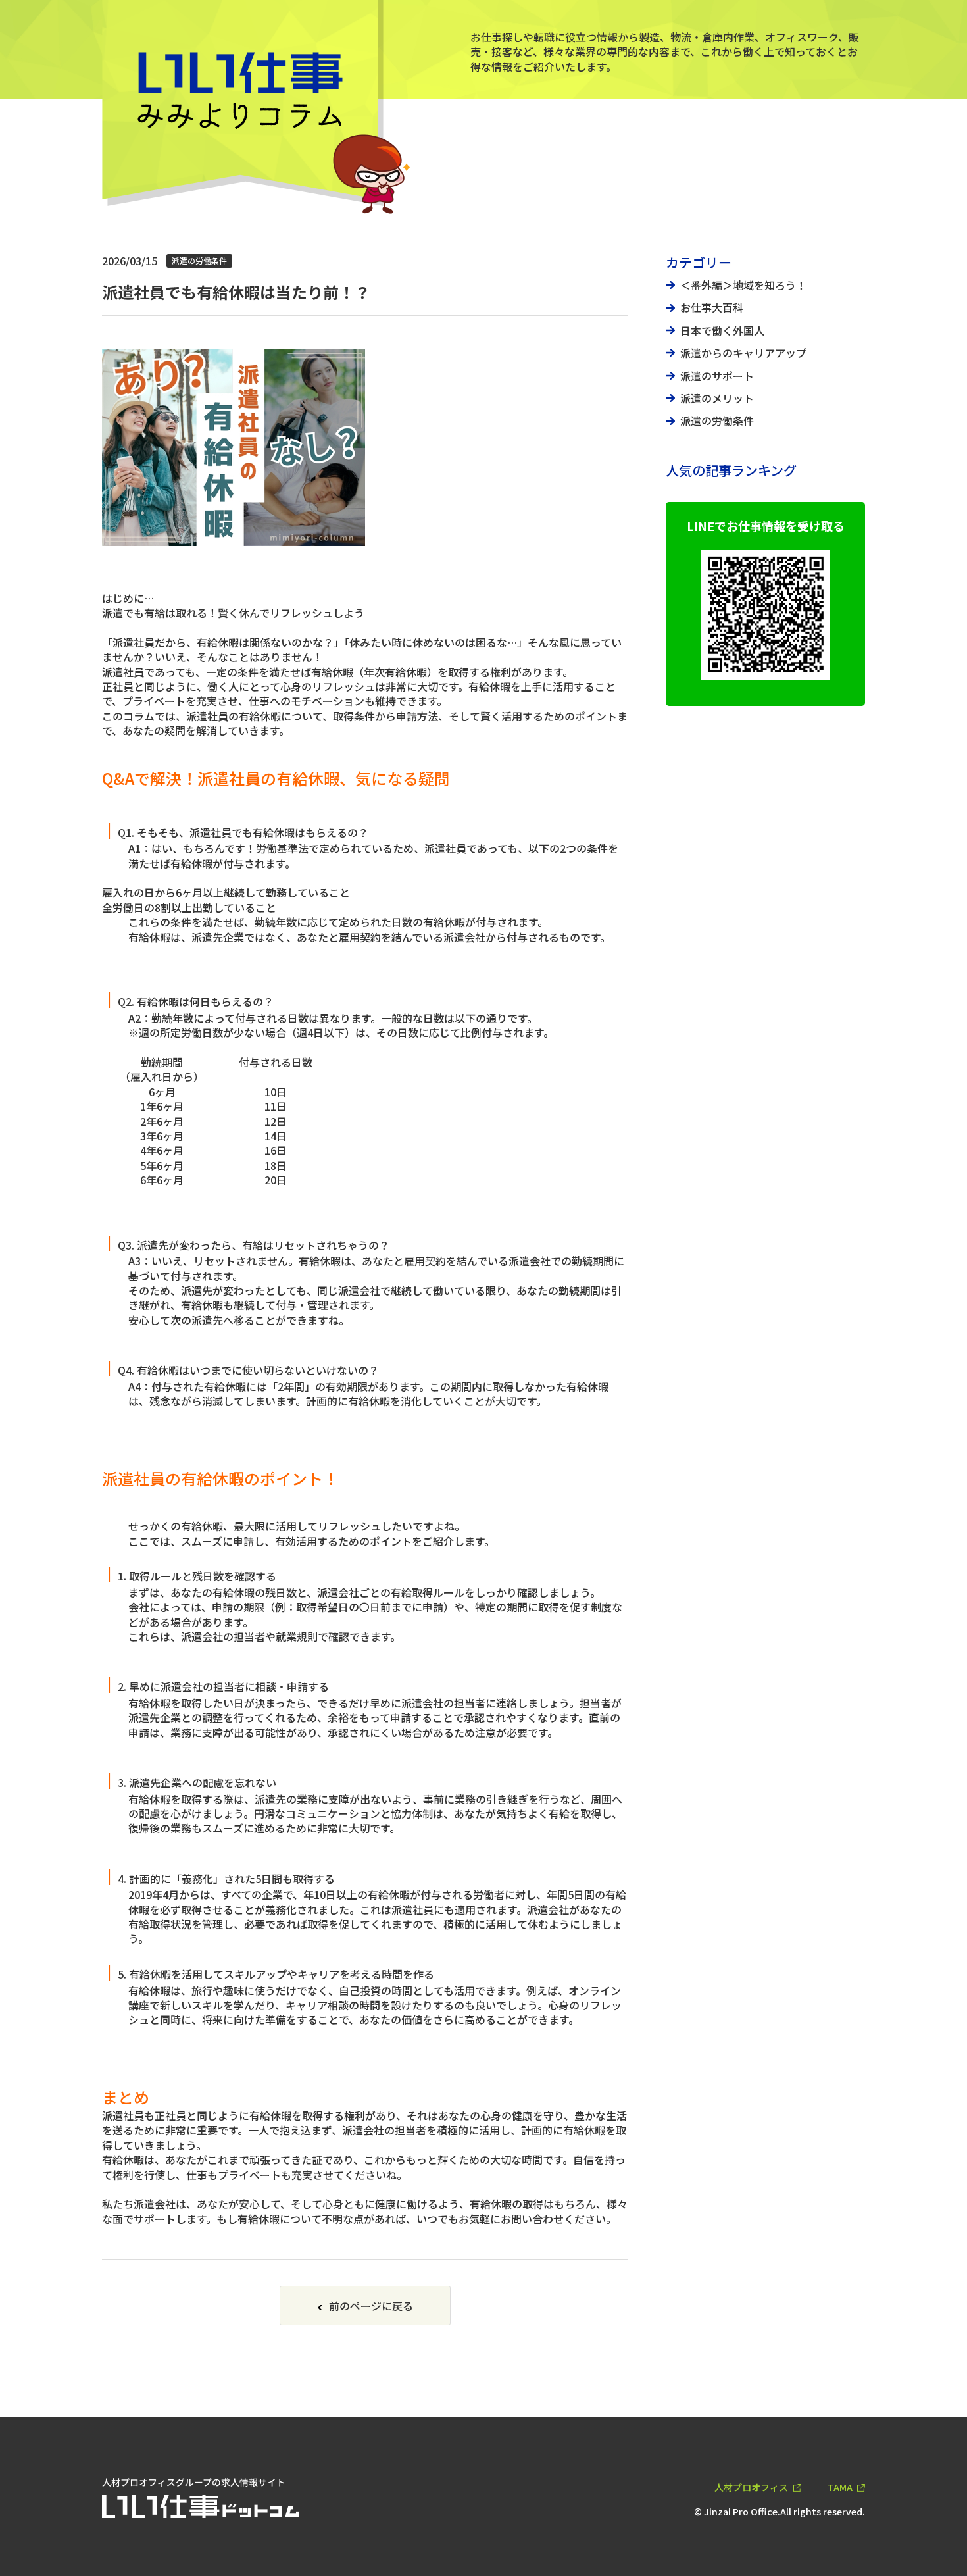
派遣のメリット (717, 398)
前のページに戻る (371, 2306)
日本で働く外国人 (722, 330)
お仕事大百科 (712, 307)
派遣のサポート (717, 376)
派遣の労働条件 (717, 420)
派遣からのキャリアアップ (743, 353)
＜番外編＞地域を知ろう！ (743, 285)
